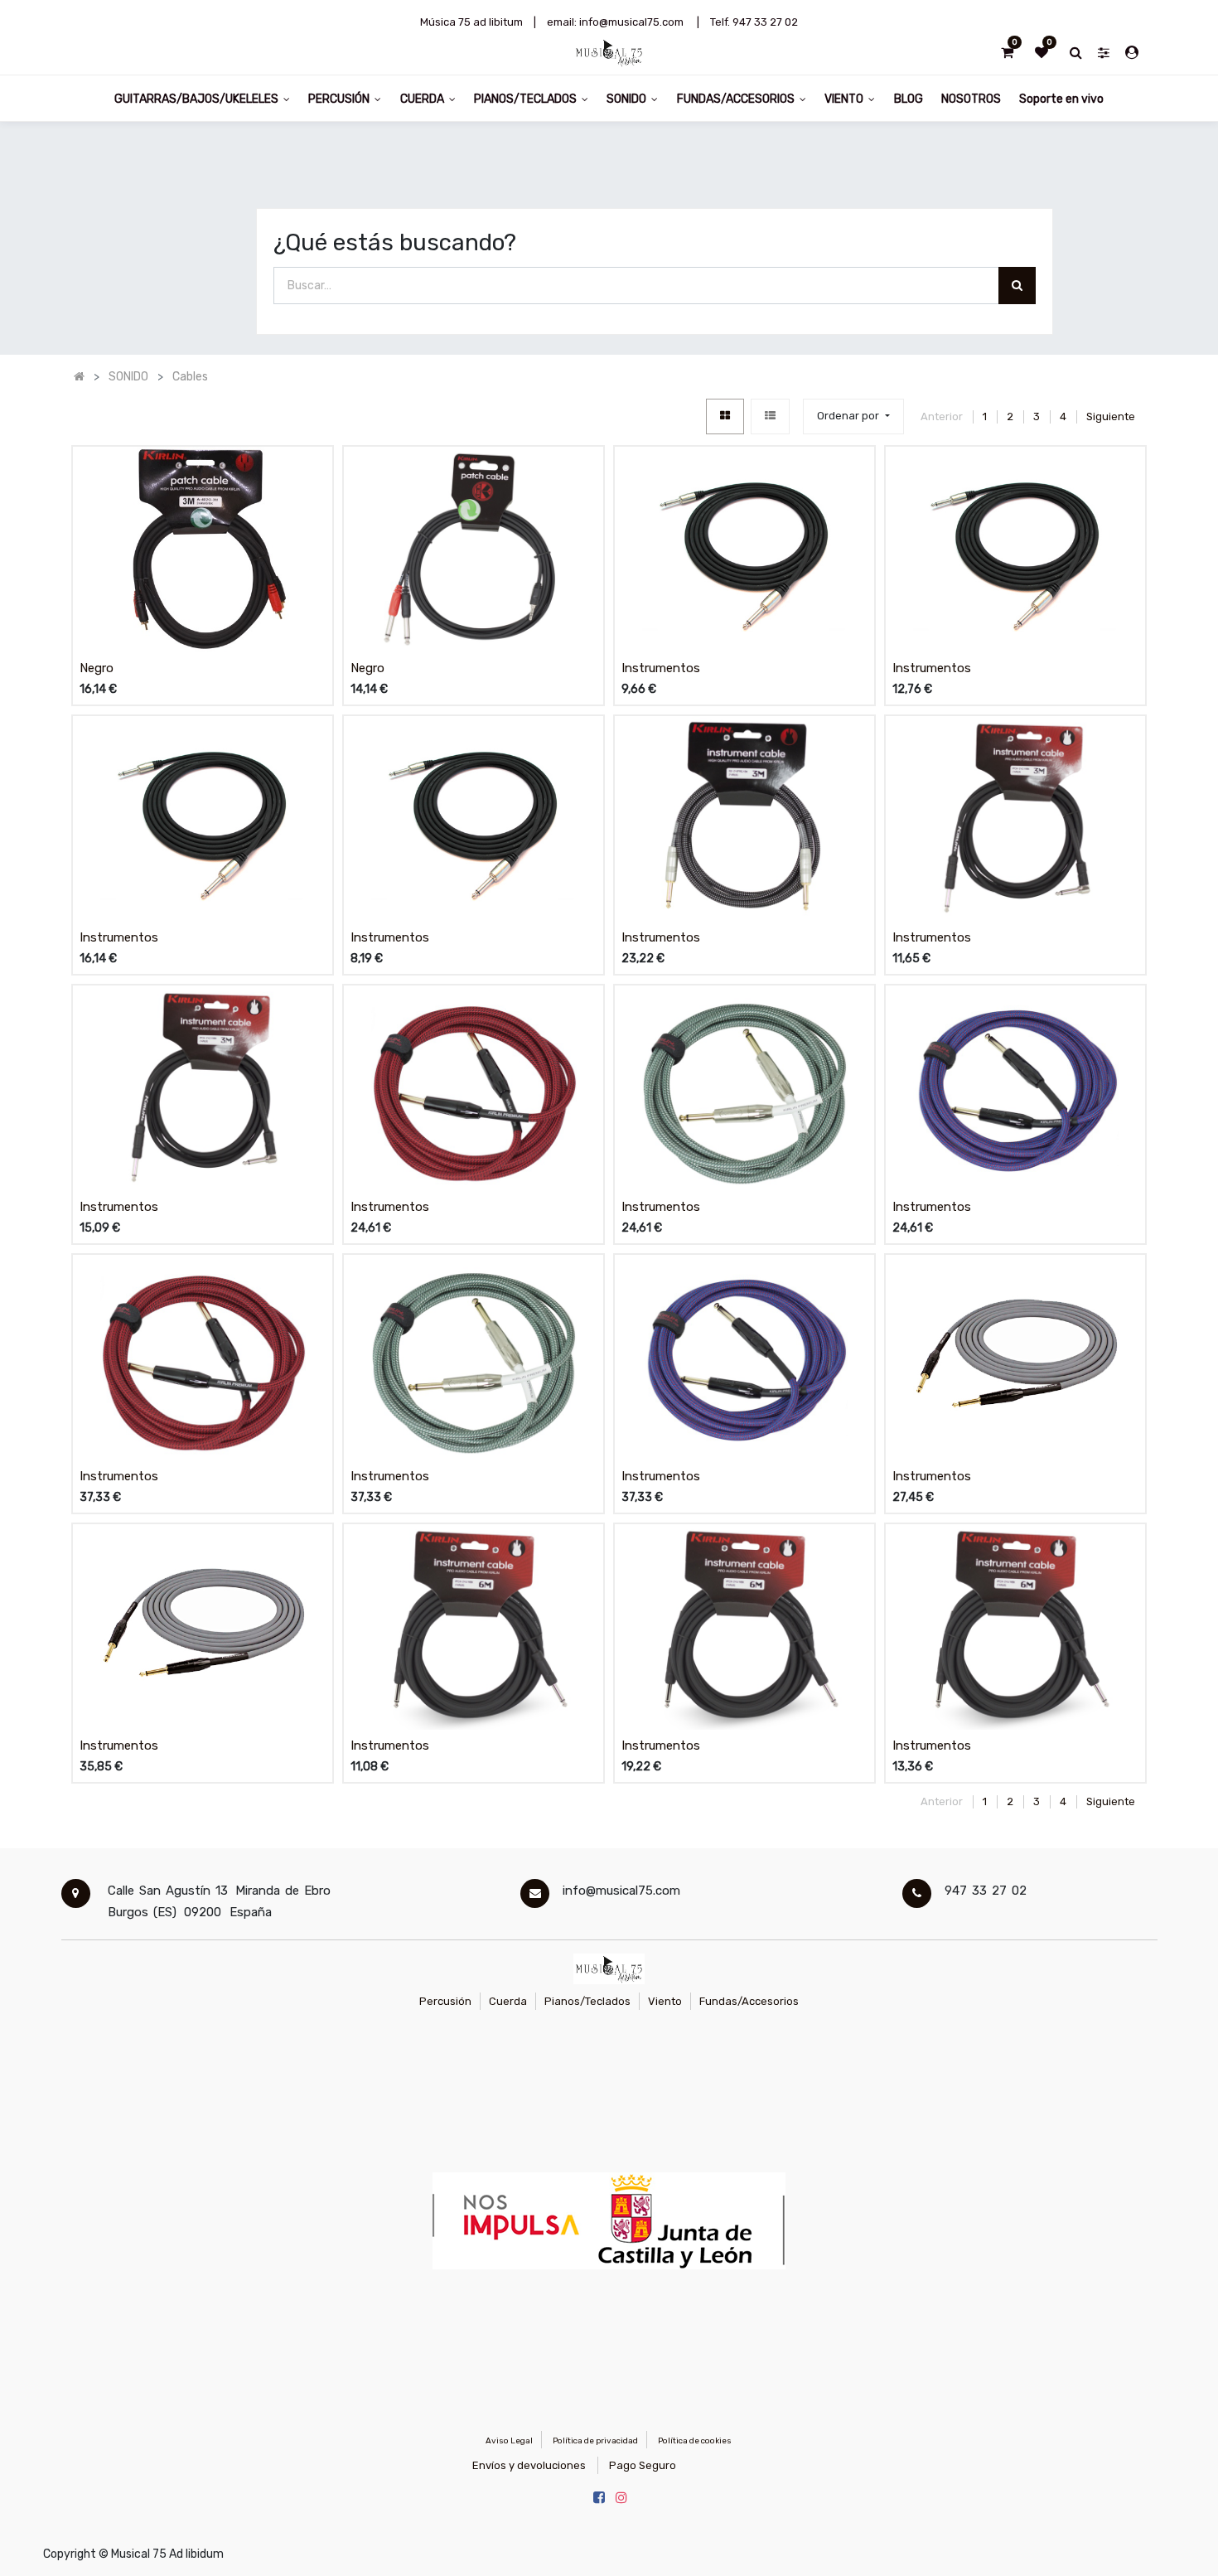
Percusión (445, 2001)
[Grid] (725, 416)
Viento (665, 2001)
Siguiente (1111, 416)
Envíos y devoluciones (529, 2465)
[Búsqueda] (1017, 286)
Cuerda (508, 2001)
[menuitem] (908, 98)
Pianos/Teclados (587, 2001)
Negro (97, 668)
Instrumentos (661, 668)
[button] (853, 416)
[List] (770, 416)
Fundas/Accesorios (749, 2001)
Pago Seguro (643, 2465)
